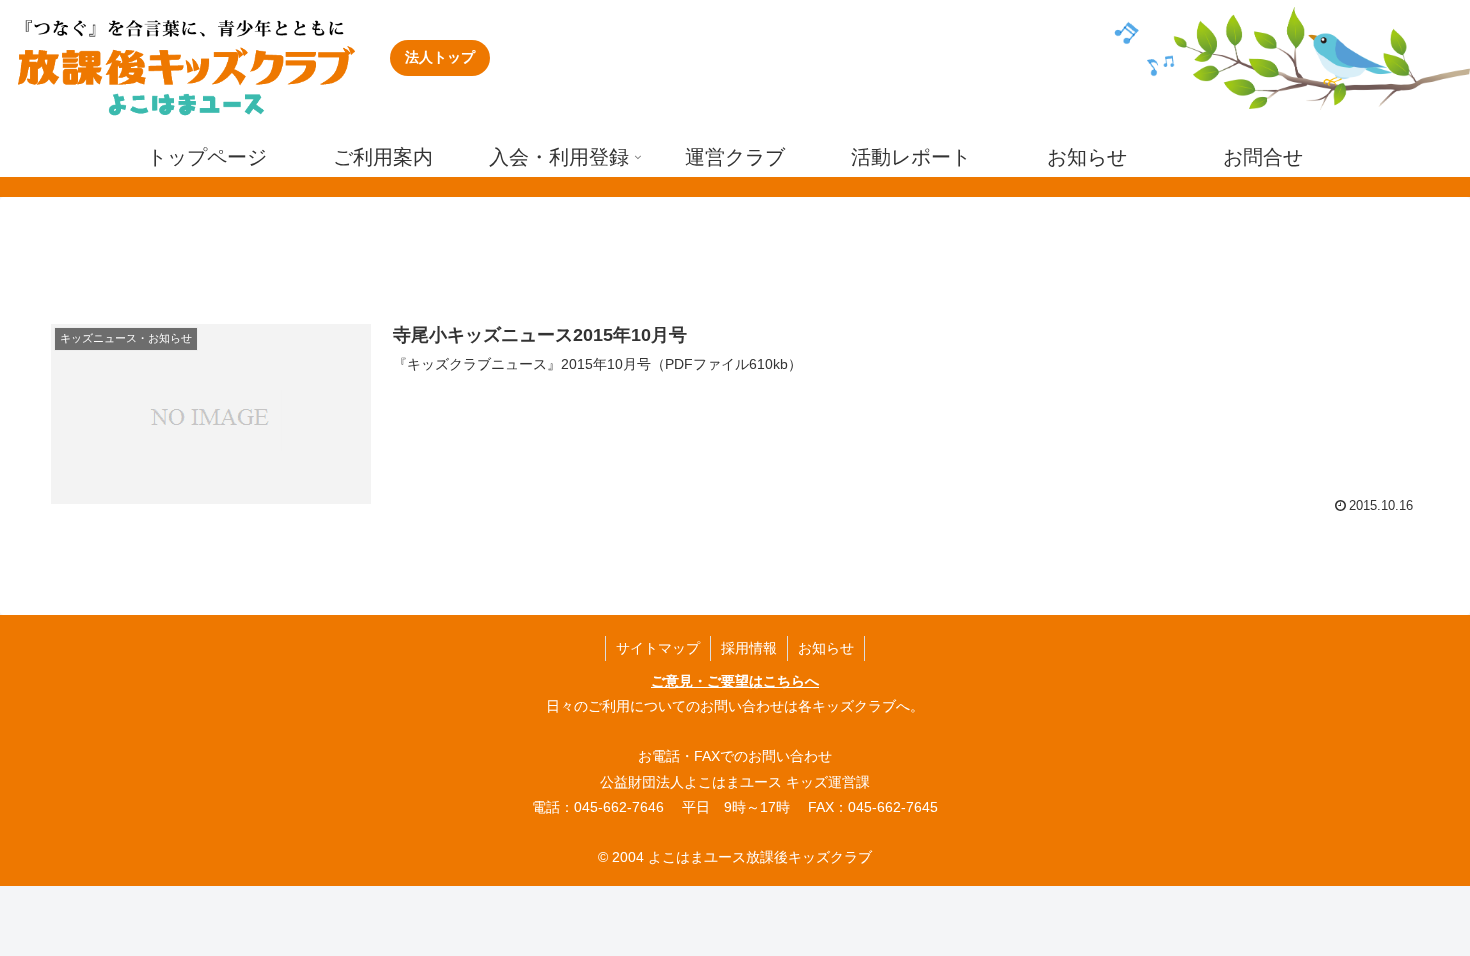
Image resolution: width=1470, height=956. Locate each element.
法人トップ (440, 57)
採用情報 (749, 648)
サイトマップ (658, 648)
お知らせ (826, 648)
